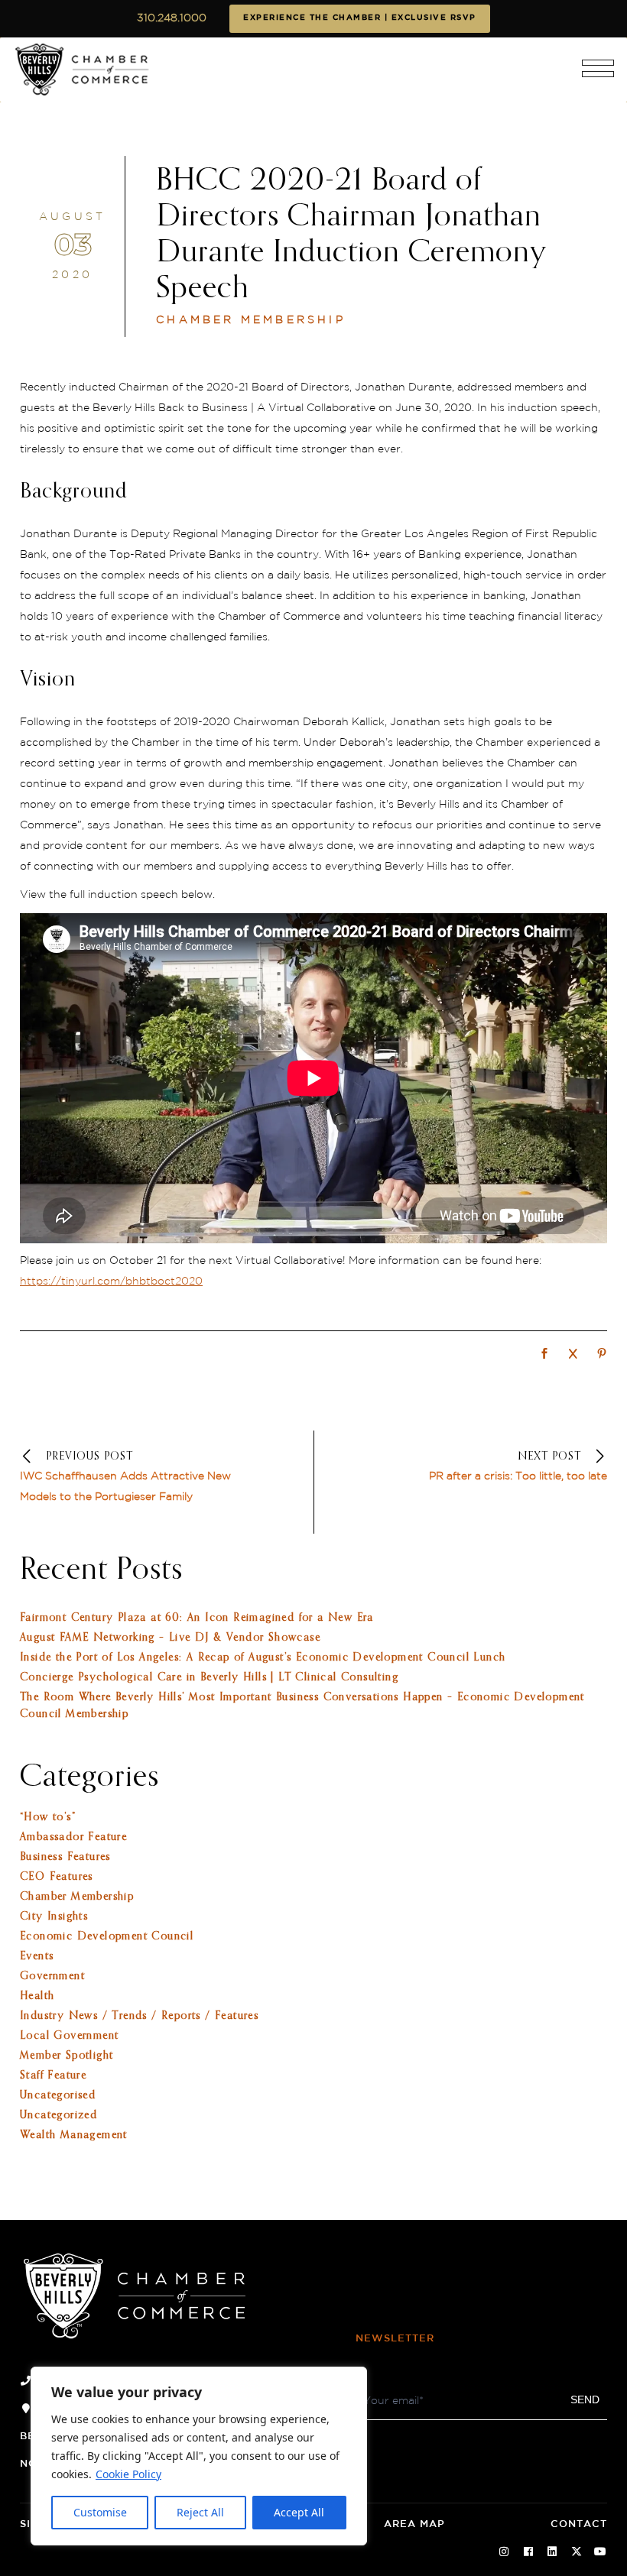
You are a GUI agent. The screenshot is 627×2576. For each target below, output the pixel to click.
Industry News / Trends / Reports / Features (139, 2016)
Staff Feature (53, 2075)
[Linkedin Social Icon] (553, 2552)
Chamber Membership (251, 320)
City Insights (54, 1917)
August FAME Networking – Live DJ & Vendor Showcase (170, 1638)
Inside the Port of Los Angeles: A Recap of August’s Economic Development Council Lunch (263, 1657)
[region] (199, 2456)
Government (52, 1976)
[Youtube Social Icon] (601, 2552)
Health (37, 1996)
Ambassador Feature (73, 1837)
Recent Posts (101, 1570)
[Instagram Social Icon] (505, 2552)
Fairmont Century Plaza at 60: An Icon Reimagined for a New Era (197, 1618)
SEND (585, 2399)
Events (37, 1956)
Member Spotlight (67, 2056)
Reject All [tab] (200, 2512)
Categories (89, 1777)
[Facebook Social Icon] (528, 2552)
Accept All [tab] (299, 2512)
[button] (598, 75)
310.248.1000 (172, 18)
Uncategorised (58, 2095)
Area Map (414, 2524)
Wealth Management (74, 2135)
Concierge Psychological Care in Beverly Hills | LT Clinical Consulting (209, 1677)
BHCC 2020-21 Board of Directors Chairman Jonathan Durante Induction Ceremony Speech (351, 235)
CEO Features (57, 1877)
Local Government (69, 2036)
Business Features (65, 1857)
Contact (579, 2524)
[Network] (544, 1355)
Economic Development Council (107, 1936)
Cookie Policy (128, 2474)
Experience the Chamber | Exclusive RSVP (360, 18)
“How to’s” (48, 1817)
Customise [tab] (100, 2512)
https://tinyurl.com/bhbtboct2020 (111, 1282)
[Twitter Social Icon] (577, 2552)
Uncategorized (58, 2115)
